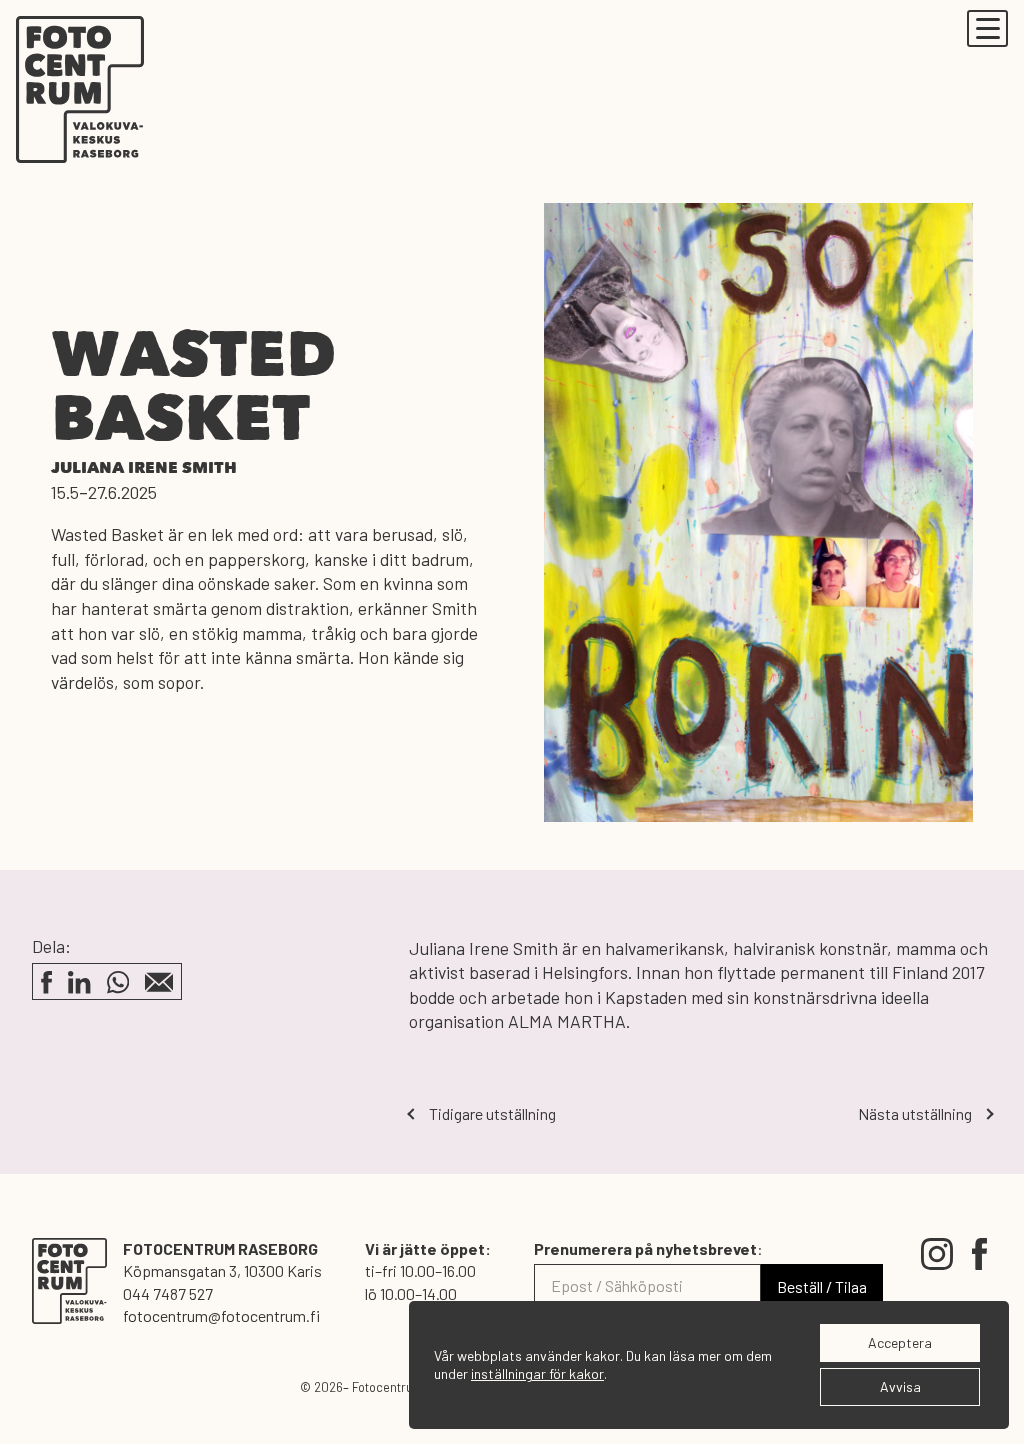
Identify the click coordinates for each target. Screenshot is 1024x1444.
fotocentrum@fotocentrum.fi (221, 1315)
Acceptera (900, 1342)
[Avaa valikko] (987, 29)
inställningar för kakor (537, 1373)
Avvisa (900, 1386)
